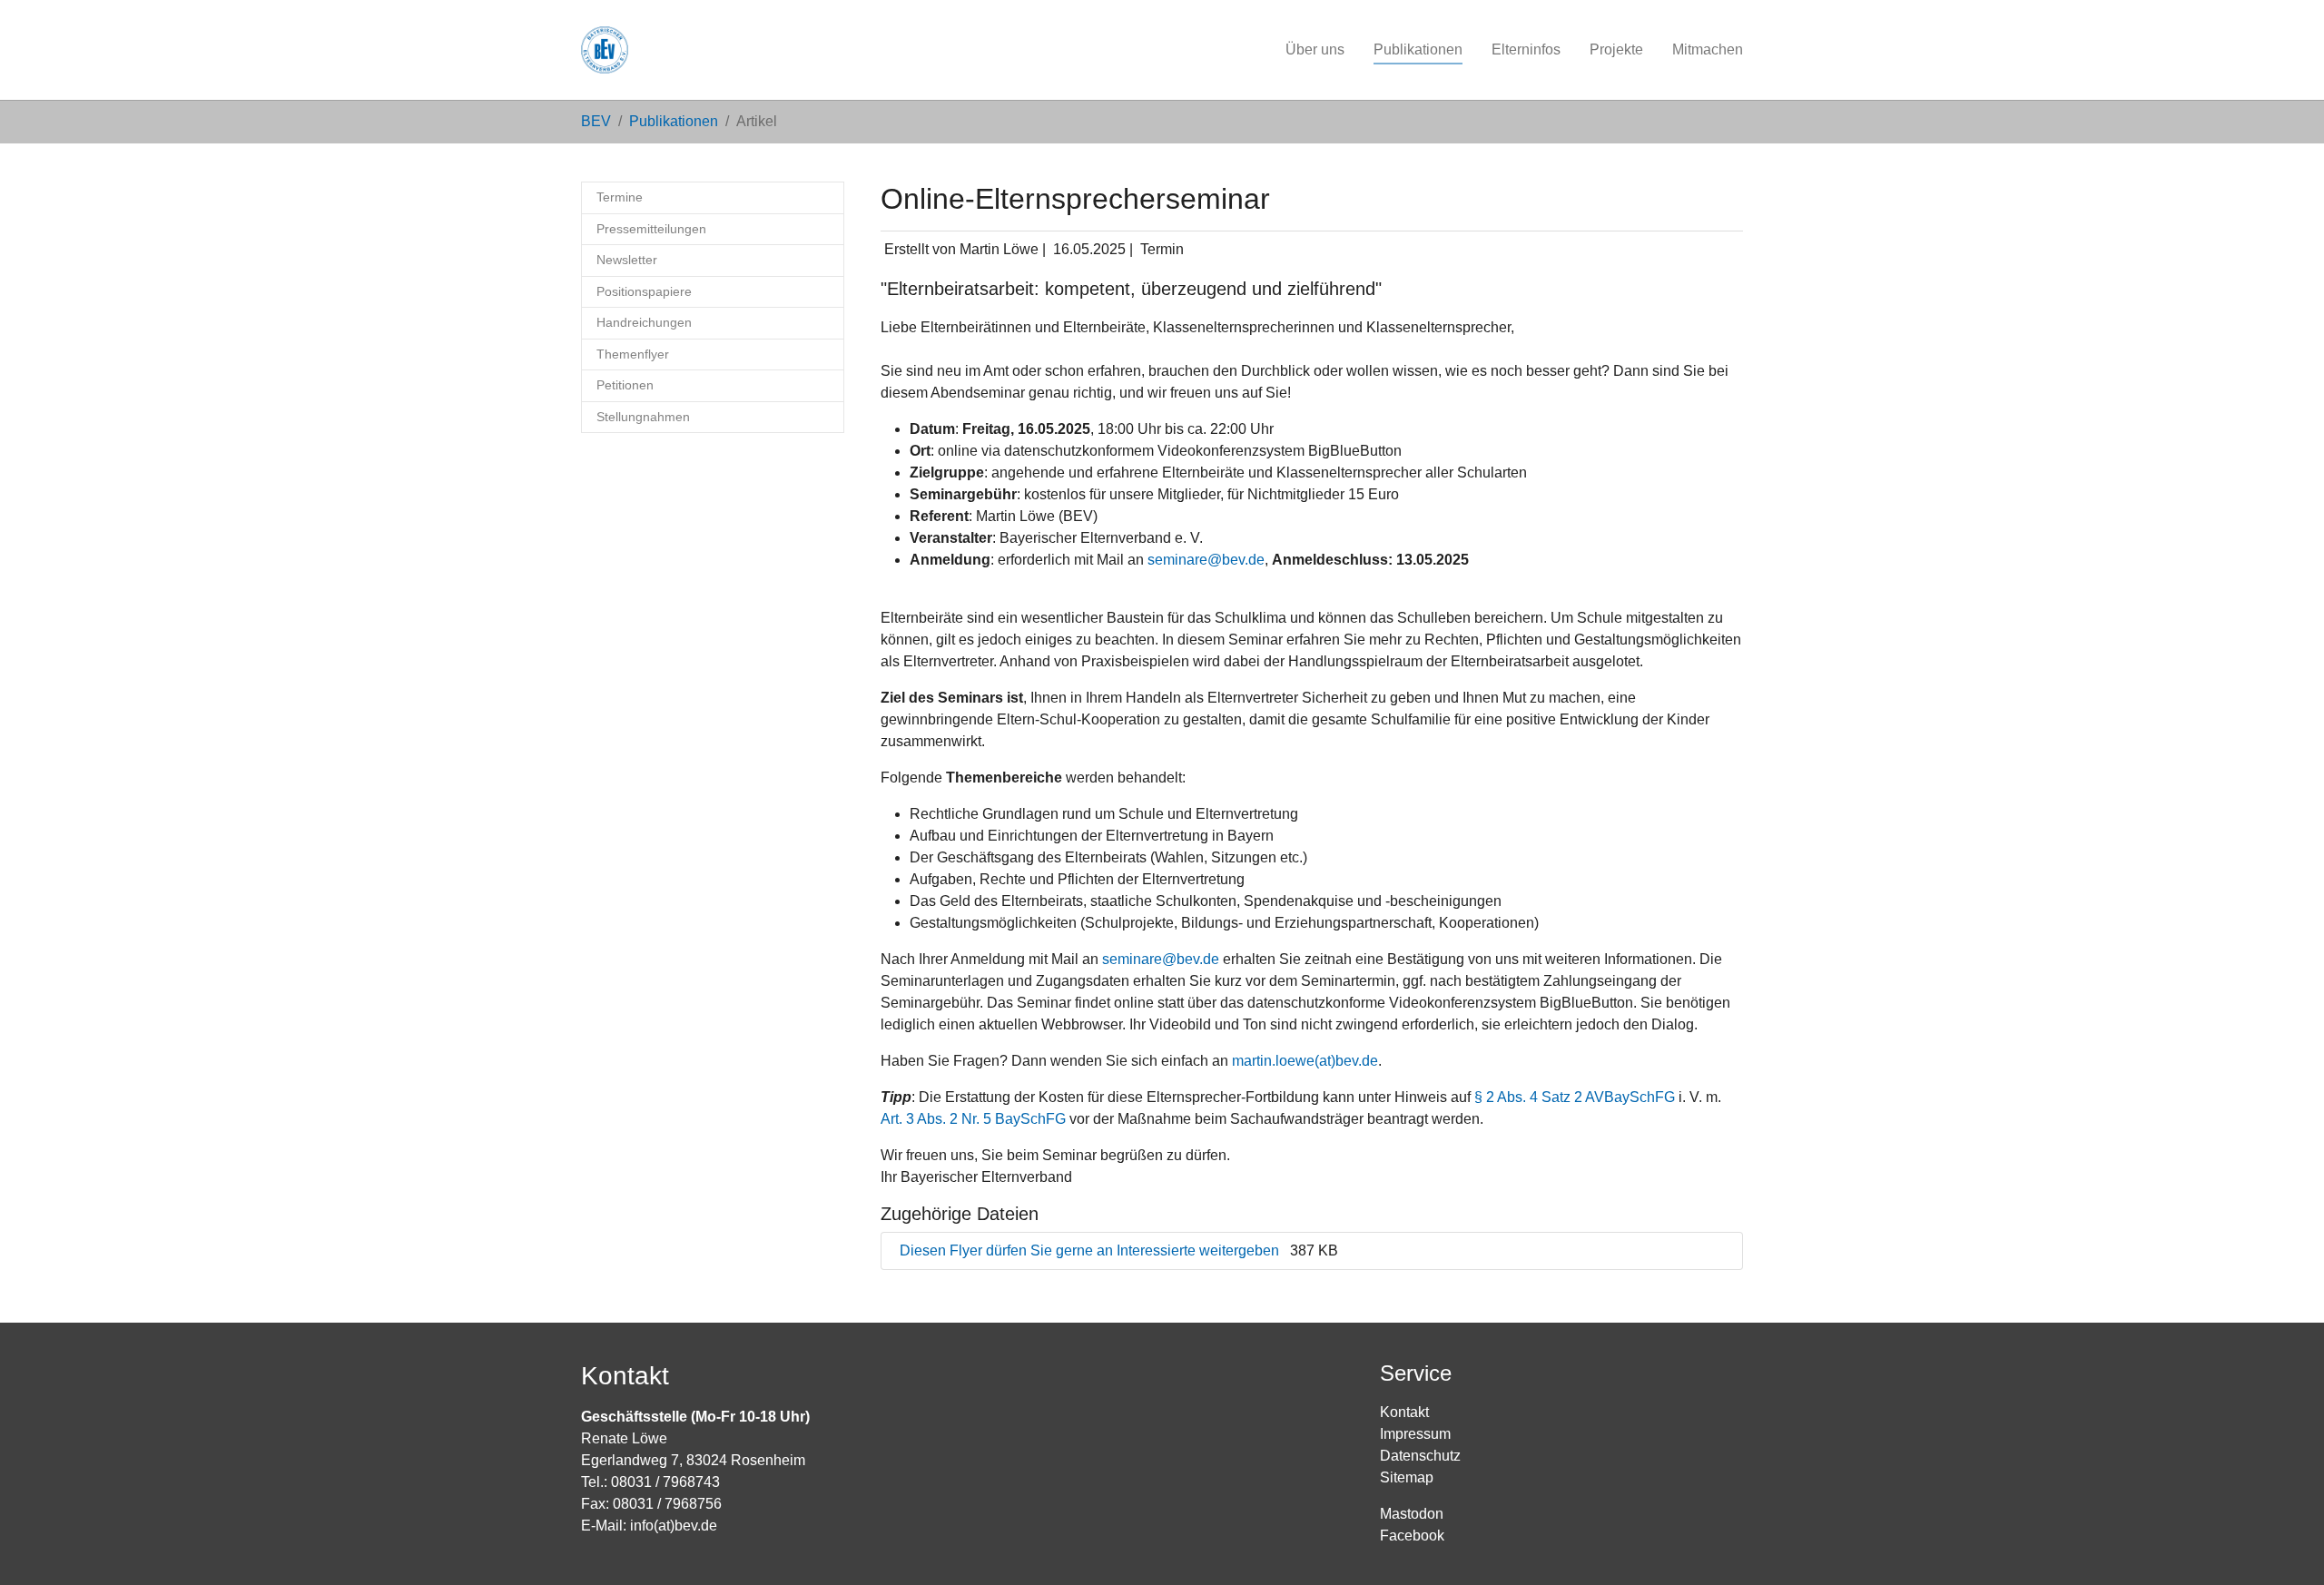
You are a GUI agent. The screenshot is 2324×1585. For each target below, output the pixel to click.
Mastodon (1412, 1514)
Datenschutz (1420, 1456)
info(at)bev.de (674, 1526)
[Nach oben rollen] (2284, 1545)
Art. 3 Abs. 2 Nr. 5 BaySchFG (973, 1119)
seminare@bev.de (1206, 560)
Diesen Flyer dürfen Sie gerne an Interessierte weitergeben (1091, 1250)
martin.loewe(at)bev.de (1305, 1061)
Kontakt (1404, 1412)
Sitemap (1407, 1477)
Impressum (1415, 1434)
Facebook (1412, 1536)
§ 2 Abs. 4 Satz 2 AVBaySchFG (1575, 1097)
